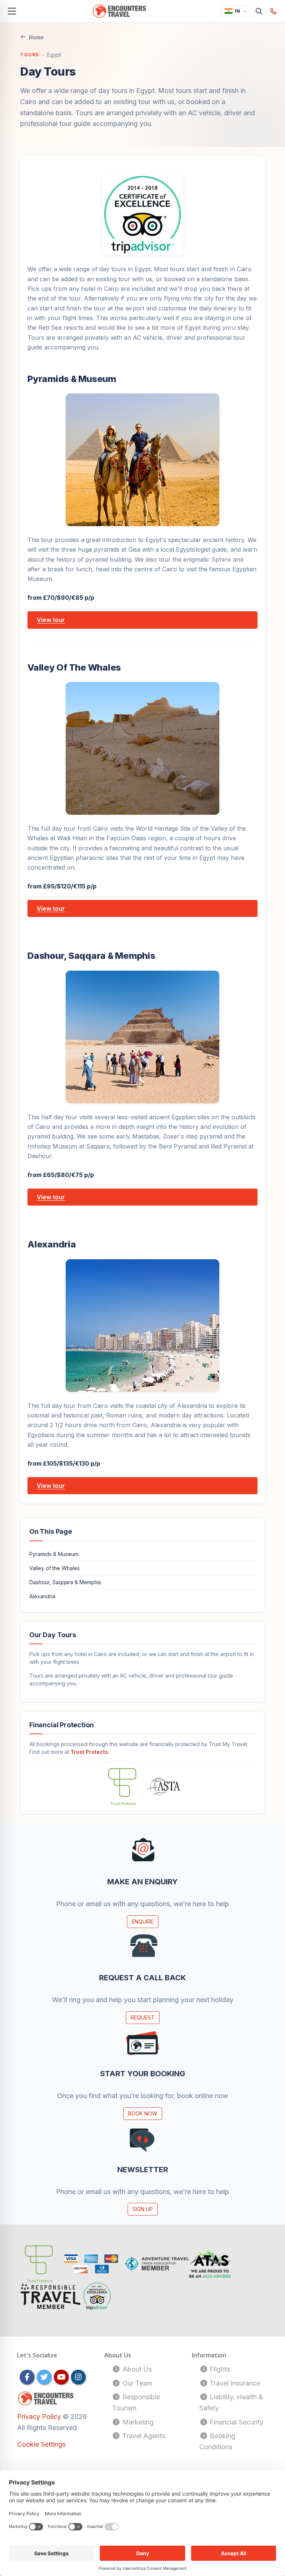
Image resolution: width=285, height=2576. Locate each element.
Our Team (137, 2383)
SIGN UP (143, 2209)
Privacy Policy (40, 2417)
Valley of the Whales (55, 1568)
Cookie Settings (41, 2444)
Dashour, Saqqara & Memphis (65, 1582)
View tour (51, 620)
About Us (136, 2369)
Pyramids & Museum (54, 1554)
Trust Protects (89, 1752)
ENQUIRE (143, 1922)
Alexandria (42, 1596)
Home (36, 37)
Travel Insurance (234, 2383)
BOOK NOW (143, 2113)
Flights (219, 2369)
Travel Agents (143, 2436)
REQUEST (143, 2017)
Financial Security (236, 2422)
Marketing (137, 2422)
